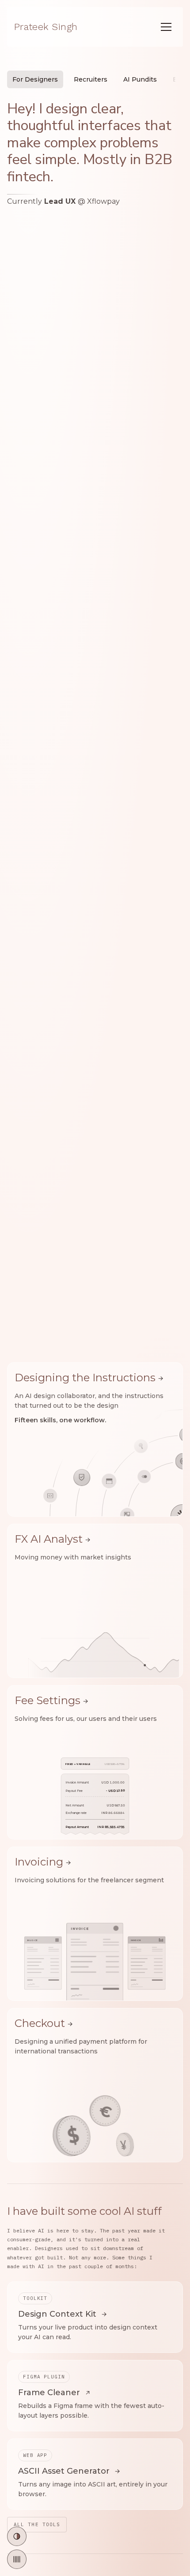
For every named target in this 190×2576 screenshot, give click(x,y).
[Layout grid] (17, 2559)
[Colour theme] (17, 2536)
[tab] (35, 79)
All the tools (37, 2524)
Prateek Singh (46, 27)
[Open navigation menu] (166, 27)
